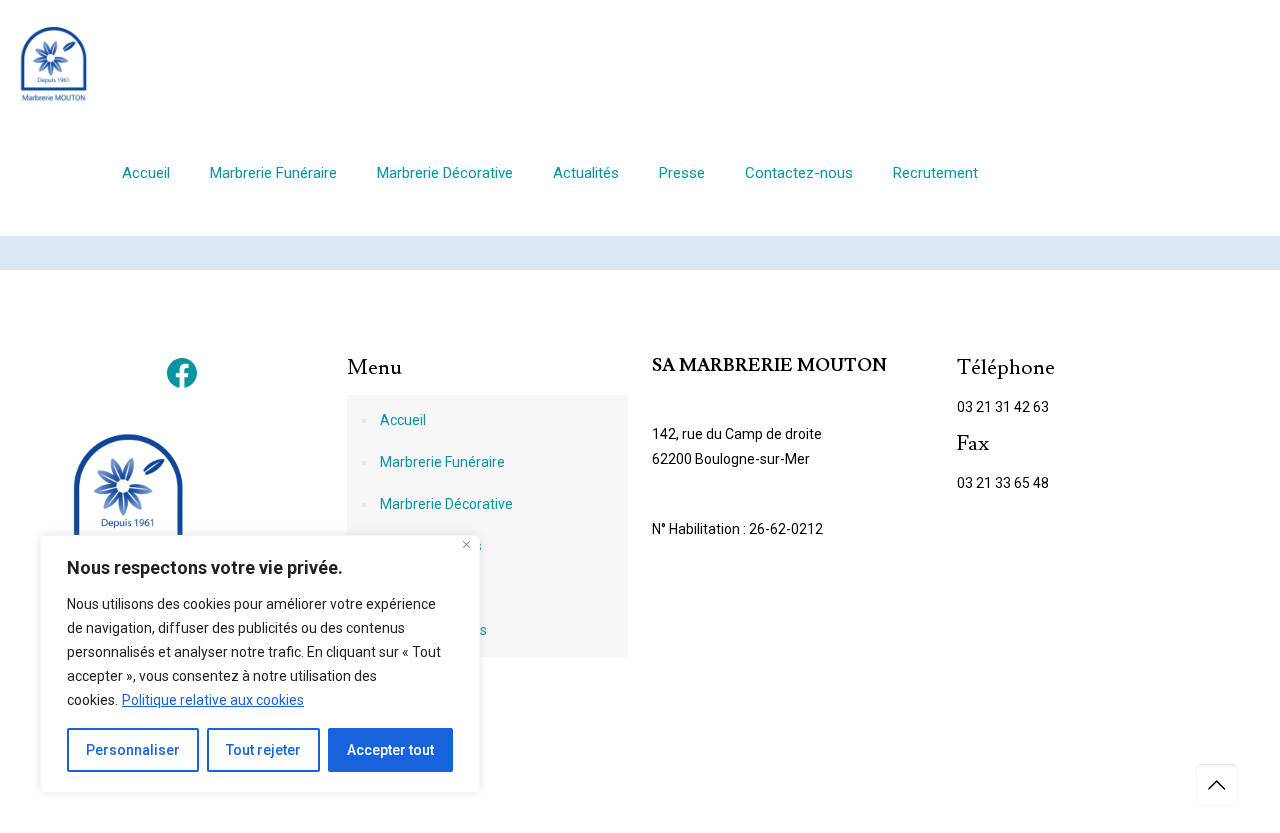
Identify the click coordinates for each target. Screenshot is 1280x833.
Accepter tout (390, 750)
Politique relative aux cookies (213, 700)
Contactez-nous (431, 546)
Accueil (403, 420)
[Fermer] (466, 544)
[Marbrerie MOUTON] (53, 63)
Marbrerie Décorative (446, 504)
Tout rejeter (263, 750)
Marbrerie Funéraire (442, 462)
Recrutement (422, 588)
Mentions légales (433, 630)
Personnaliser (133, 750)
